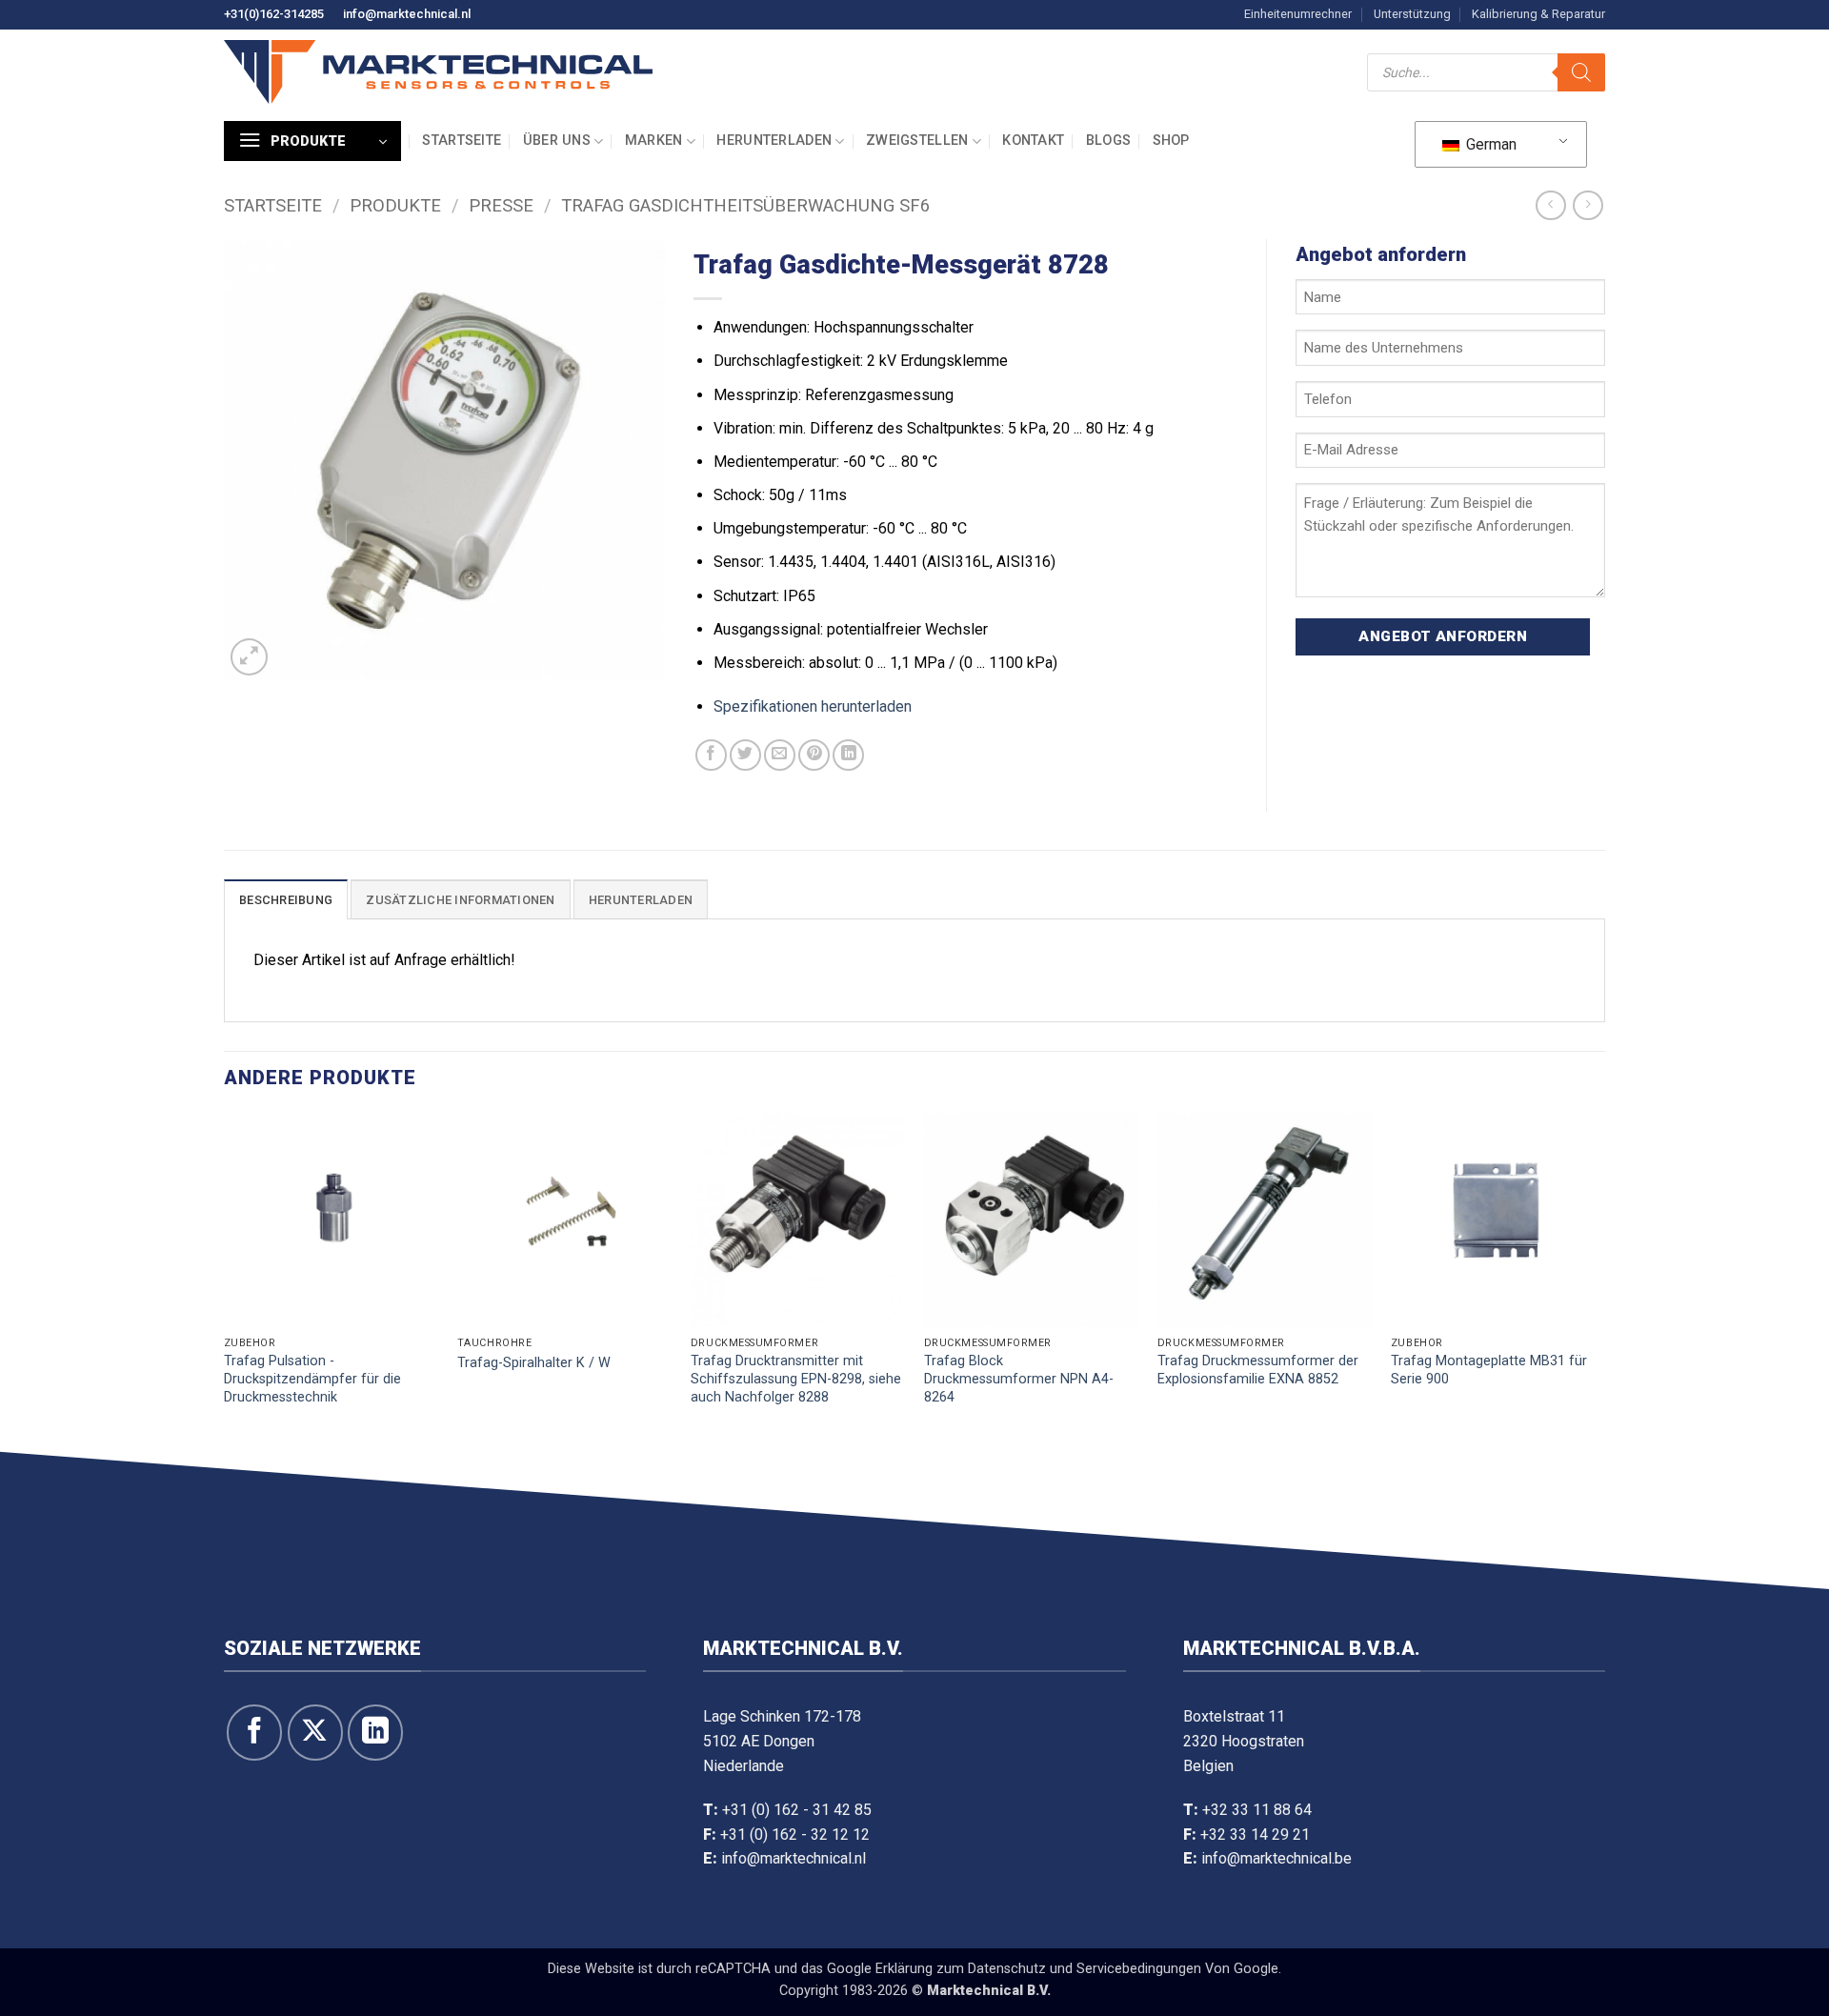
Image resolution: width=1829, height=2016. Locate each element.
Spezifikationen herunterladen (813, 706)
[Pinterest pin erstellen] (814, 755)
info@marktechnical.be (1276, 1858)
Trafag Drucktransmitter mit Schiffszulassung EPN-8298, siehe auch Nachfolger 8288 (796, 1379)
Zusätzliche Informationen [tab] (460, 900)
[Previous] (225, 1278)
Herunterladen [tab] (641, 900)
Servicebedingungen (1139, 1969)
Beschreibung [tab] (286, 900)
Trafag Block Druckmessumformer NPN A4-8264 (1019, 1379)
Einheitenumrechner (1298, 14)
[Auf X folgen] (315, 1732)
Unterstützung (1412, 14)
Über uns (557, 141)
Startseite (462, 141)
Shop (1171, 141)
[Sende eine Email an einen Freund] (780, 755)
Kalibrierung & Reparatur (1538, 14)
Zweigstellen (917, 141)
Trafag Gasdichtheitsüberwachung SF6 (745, 205)
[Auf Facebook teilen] (711, 755)
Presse (501, 205)
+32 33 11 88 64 (1257, 1810)
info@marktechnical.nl (407, 14)
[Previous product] (1588, 205)
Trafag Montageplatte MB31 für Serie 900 (1489, 1370)
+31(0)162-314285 (274, 14)
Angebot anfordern (1443, 636)
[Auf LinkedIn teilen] (848, 755)
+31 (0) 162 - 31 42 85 (797, 1810)
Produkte (395, 205)
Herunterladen (774, 141)
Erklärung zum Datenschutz (961, 1969)
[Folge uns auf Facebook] (254, 1732)
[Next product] (1550, 205)
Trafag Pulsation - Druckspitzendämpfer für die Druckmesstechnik (312, 1379)
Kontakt (1033, 141)
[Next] (1604, 1278)
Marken (654, 141)
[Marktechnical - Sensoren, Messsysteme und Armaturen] (438, 72)
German (1489, 144)
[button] (312, 141)
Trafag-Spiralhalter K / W (534, 1363)
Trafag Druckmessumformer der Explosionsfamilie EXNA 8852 (1258, 1370)
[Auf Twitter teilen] (745, 755)
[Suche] (1581, 72)
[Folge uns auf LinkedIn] (375, 1732)
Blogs (1108, 141)
